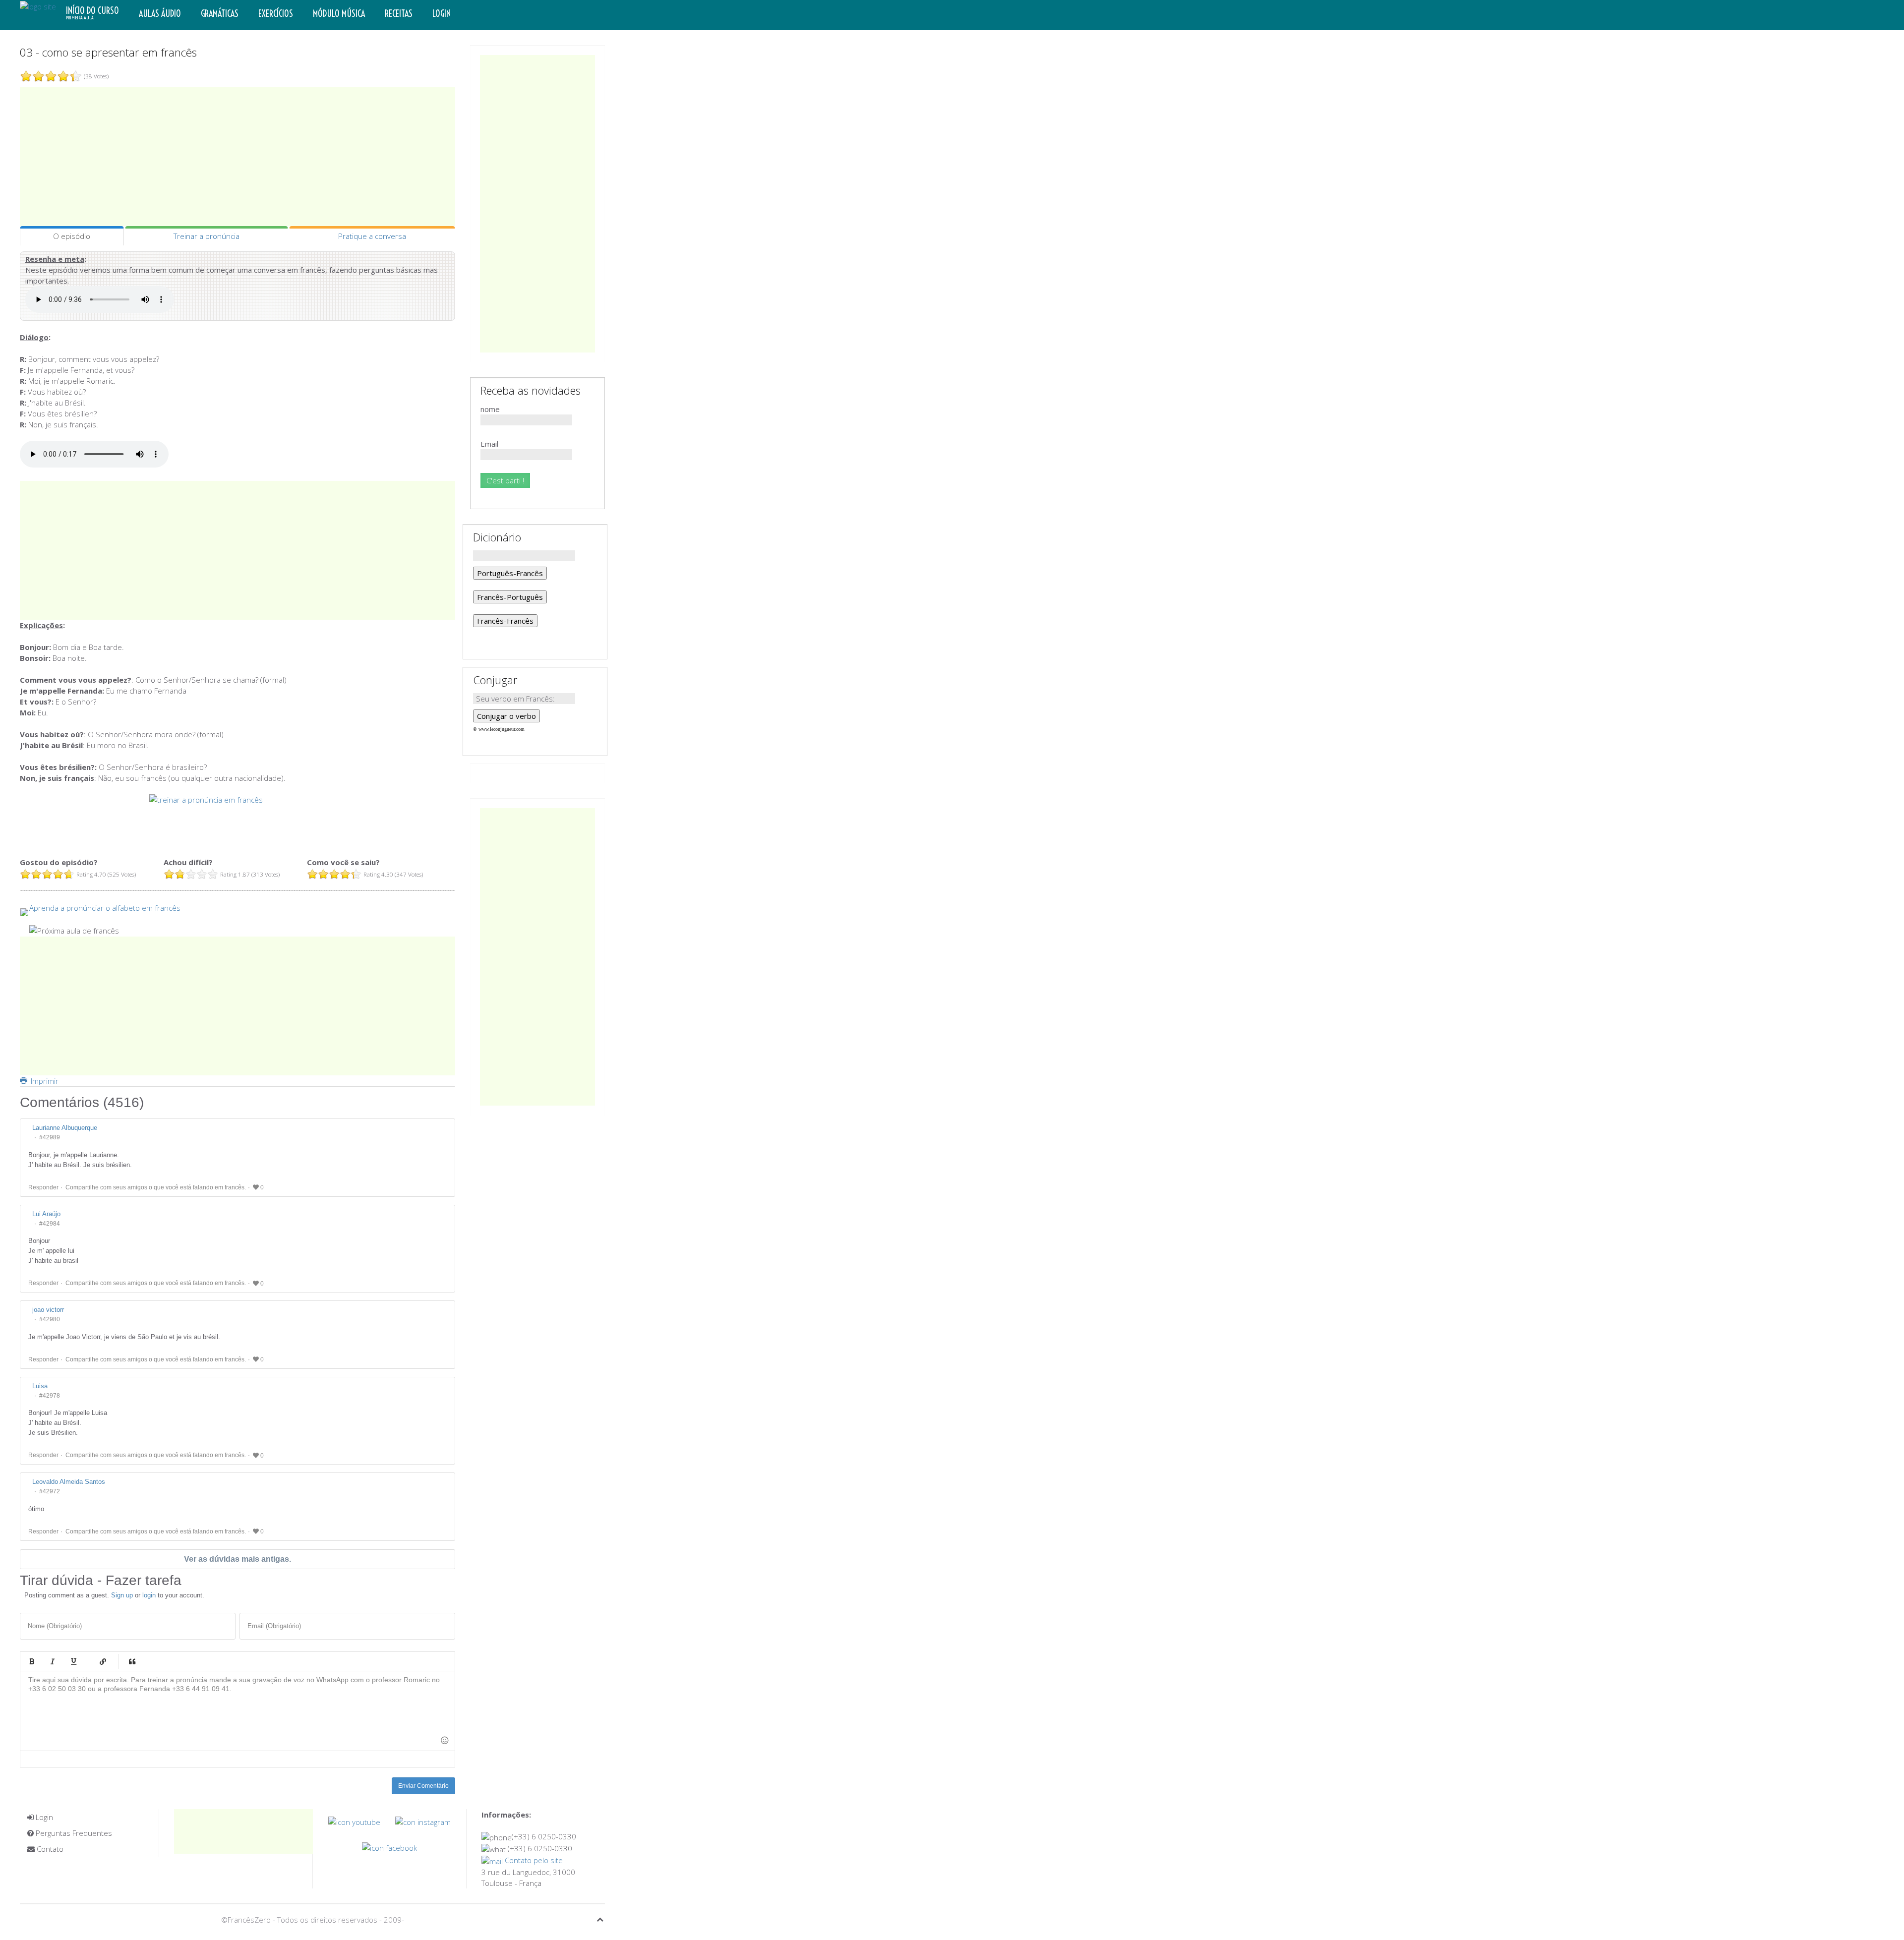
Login (442, 14)
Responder (43, 1187)
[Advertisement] (238, 157)
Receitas (399, 14)
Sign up (122, 1595)
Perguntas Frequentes (73, 1833)
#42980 (50, 1319)
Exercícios (276, 14)
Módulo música (339, 14)
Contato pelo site (533, 1860)
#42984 (50, 1224)
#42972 (50, 1491)
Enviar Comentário (423, 1786)
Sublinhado (73, 1661)
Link (103, 1661)
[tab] (72, 236)
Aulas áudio (160, 14)
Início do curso (92, 13)
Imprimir (44, 1081)
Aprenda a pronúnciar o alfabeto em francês (105, 908)
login (149, 1595)
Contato (49, 1849)
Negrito (32, 1661)
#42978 (50, 1396)
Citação (132, 1661)
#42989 (50, 1137)
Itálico (53, 1661)
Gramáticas (220, 14)
